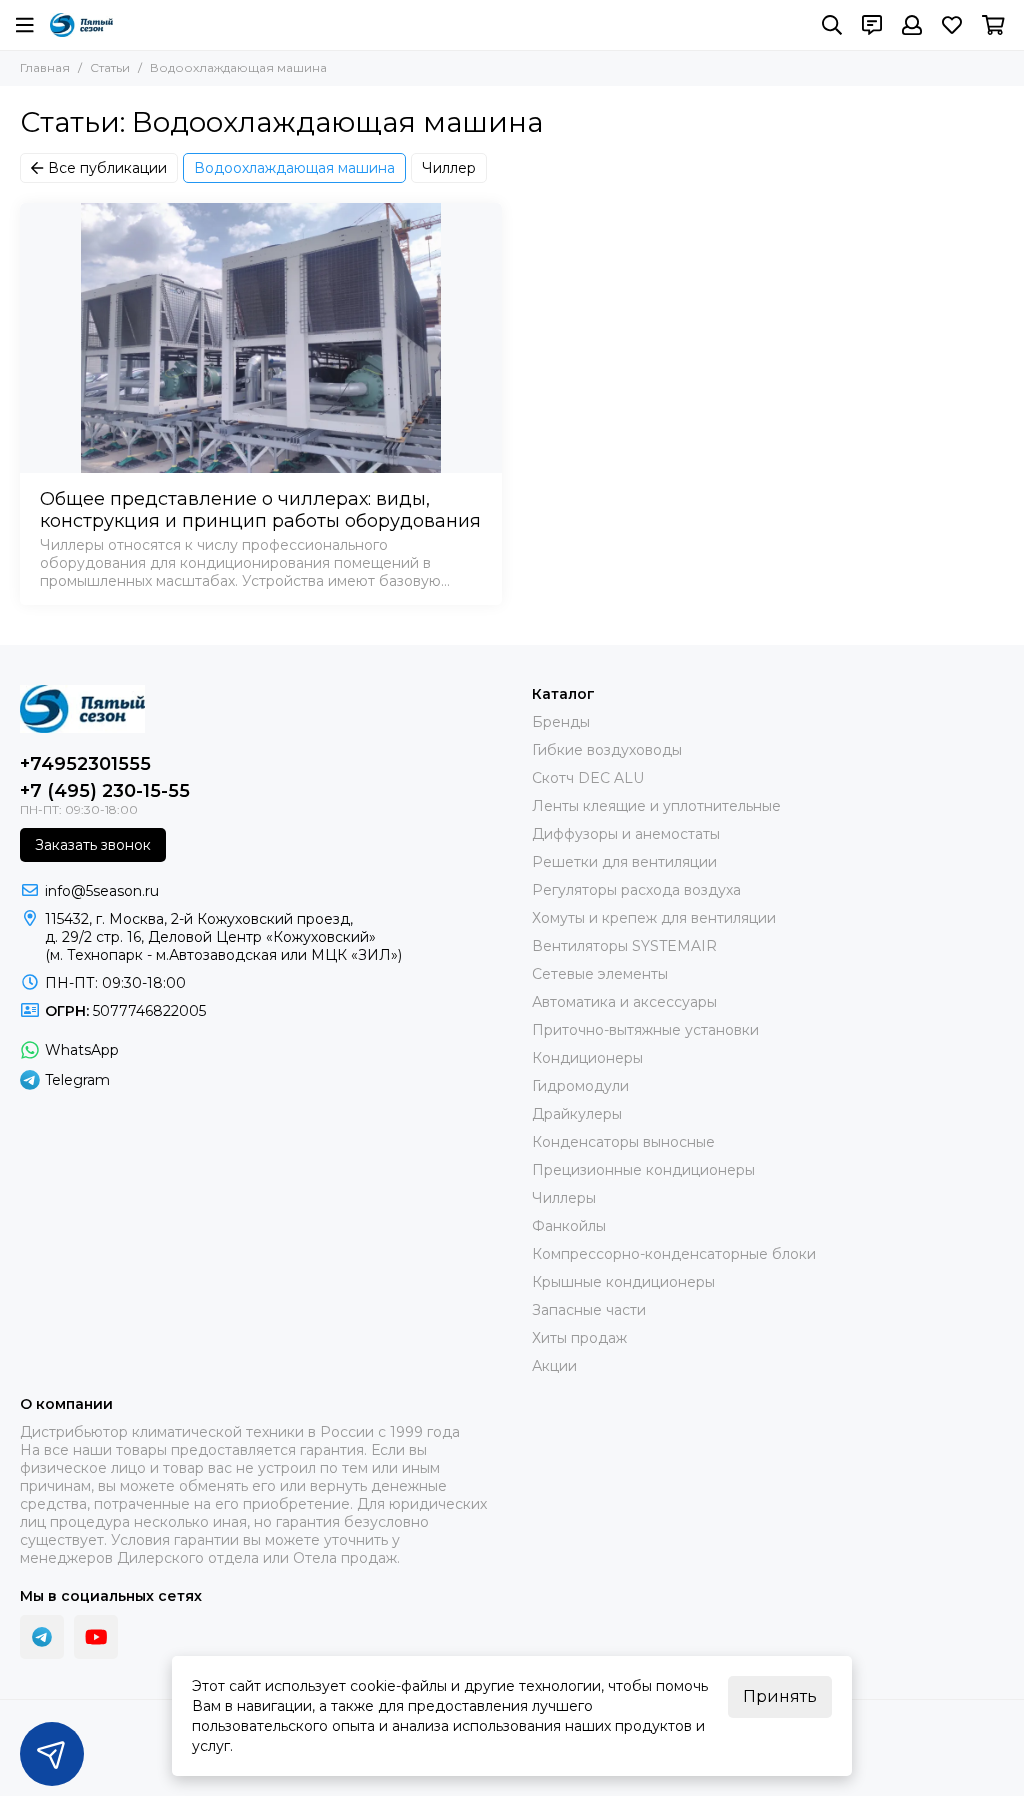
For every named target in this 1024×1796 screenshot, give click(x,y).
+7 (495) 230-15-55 (105, 791)
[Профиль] (912, 25)
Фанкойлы (569, 1226)
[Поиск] (832, 25)
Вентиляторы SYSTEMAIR (624, 946)
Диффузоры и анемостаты (626, 834)
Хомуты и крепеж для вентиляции (654, 918)
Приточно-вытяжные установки (645, 1030)
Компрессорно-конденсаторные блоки (674, 1254)
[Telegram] (42, 1637)
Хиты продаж (579, 1338)
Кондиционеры (587, 1058)
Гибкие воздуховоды (607, 750)
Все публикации (107, 168)
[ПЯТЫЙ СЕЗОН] (81, 25)
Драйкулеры (577, 1114)
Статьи (110, 67)
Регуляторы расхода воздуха (636, 890)
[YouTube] (96, 1637)
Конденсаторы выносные (623, 1142)
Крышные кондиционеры (623, 1282)
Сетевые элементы (600, 974)
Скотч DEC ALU (588, 778)
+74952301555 (85, 764)
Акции (554, 1366)
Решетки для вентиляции (624, 862)
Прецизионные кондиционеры (643, 1170)
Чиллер (449, 168)
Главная (45, 67)
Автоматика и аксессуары (624, 1002)
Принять (780, 1696)
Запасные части (589, 1310)
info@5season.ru (102, 891)
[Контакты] (872, 25)
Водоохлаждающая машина (294, 168)
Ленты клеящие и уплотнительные (656, 806)
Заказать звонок (93, 845)
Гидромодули (580, 1086)
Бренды (561, 722)
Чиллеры (564, 1198)
